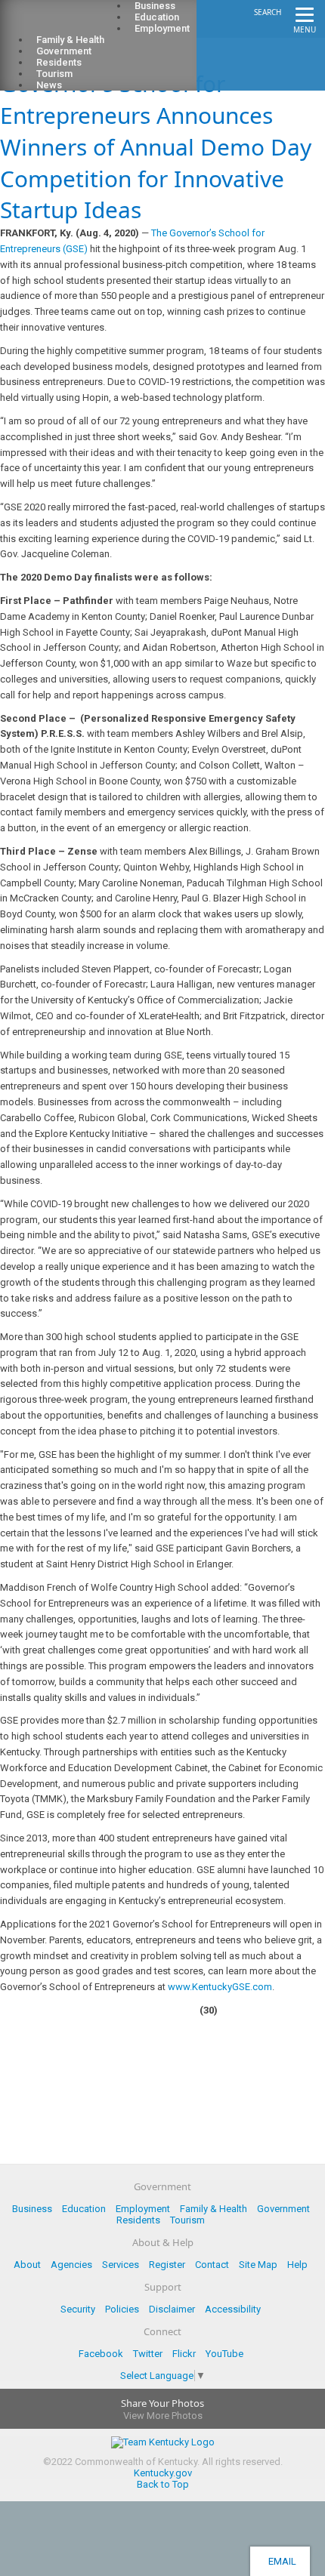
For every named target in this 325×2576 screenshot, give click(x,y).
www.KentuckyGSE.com (220, 1987)
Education (84, 2209)
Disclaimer (172, 2309)
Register (167, 2265)
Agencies (71, 2265)
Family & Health (214, 2209)
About (27, 2265)
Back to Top (163, 2484)
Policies (122, 2309)
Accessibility (233, 2309)
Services (121, 2265)
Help (297, 2265)
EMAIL (280, 2561)
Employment (162, 28)
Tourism (187, 2220)
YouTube (224, 2354)
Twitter (148, 2354)
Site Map (258, 2265)
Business (32, 2209)
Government (283, 2209)
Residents (138, 2220)
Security (78, 2309)
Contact (212, 2265)
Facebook (101, 2354)
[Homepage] (72, 23)
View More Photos (163, 2416)
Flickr (184, 2354)
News (49, 85)
